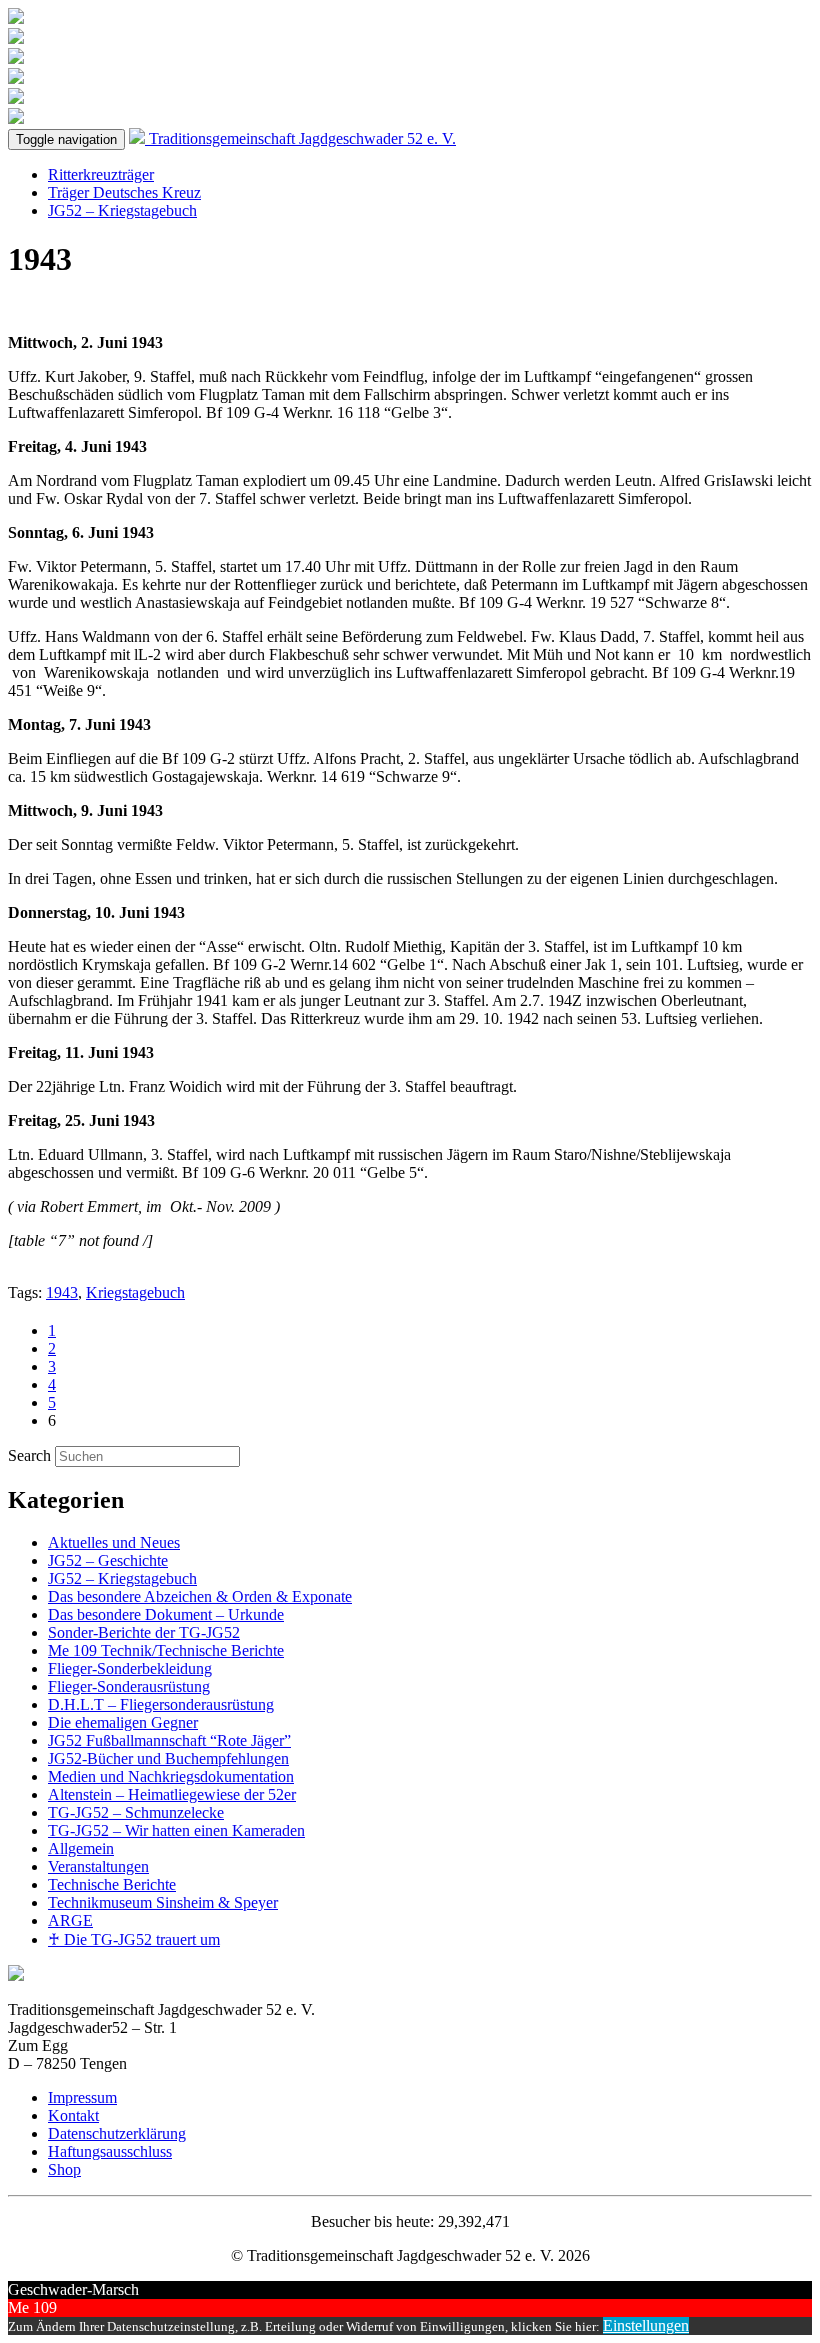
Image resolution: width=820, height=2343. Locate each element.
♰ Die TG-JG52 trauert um (134, 1939)
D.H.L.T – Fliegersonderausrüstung (161, 1704)
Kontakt (73, 2115)
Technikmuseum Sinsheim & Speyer (163, 1902)
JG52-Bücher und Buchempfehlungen (168, 1758)
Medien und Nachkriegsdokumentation (171, 1776)
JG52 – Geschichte (108, 1560)
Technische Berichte (112, 1884)
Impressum (82, 2097)
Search (29, 1455)
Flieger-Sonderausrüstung (129, 1686)
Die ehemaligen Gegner (123, 1722)
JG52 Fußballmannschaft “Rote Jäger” (169, 1740)
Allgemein (81, 1848)
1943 (62, 1292)
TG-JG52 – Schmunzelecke (136, 1812)
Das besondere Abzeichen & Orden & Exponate (200, 1596)
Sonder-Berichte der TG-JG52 (144, 1632)
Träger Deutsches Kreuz (124, 192)
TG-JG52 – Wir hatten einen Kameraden (176, 1830)
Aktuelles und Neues (114, 1542)
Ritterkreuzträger (101, 174)
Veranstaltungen (98, 1866)
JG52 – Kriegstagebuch (122, 210)
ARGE (70, 1920)
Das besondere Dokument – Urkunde (166, 1614)
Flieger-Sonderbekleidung (130, 1668)
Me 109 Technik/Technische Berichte (166, 1650)
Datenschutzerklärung (117, 2133)
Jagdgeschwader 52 (302, 138)
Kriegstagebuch (135, 1292)
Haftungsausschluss (110, 2151)
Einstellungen (646, 2325)
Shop (64, 2169)
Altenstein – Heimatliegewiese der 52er (172, 1794)
